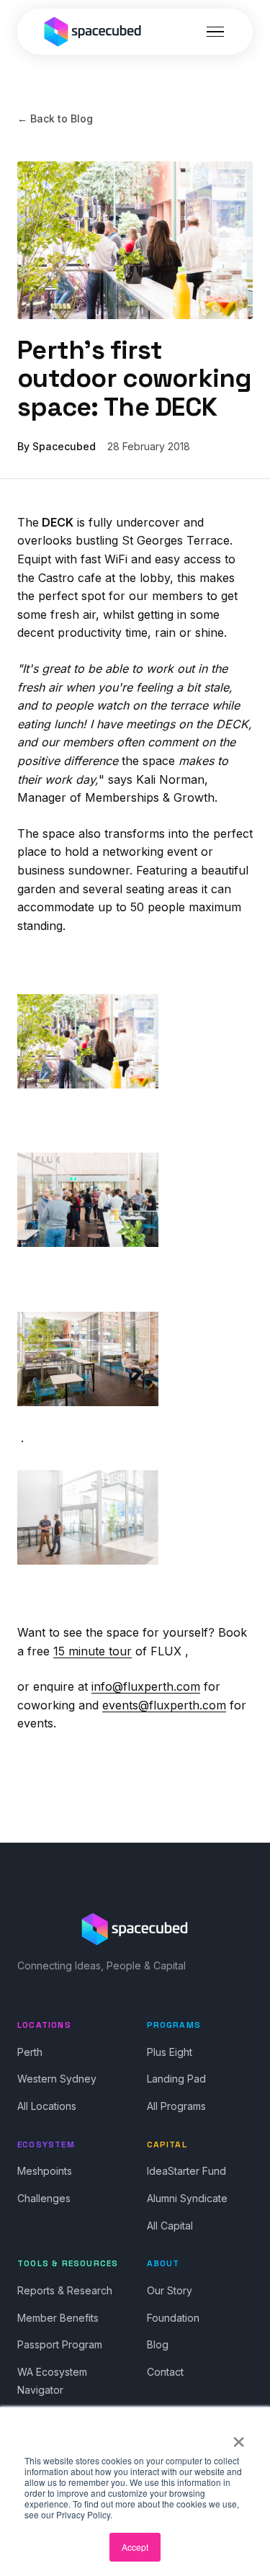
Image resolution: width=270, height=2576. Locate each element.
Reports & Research (65, 2290)
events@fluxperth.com (164, 1705)
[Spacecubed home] (93, 32)
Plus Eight (170, 2052)
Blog (158, 2344)
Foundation (173, 2318)
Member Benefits (58, 2318)
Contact (165, 2372)
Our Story (170, 2290)
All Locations (47, 2106)
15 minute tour (93, 1651)
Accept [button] (135, 2547)
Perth (30, 2052)
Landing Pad (176, 2079)
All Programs (176, 2106)
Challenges (44, 2198)
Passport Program (60, 2344)
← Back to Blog (55, 118)
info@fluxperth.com (146, 1686)
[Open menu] (215, 32)
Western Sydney (57, 2079)
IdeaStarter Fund (186, 2171)
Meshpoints (45, 2171)
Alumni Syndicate (187, 2198)
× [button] (239, 2437)
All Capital (170, 2226)
